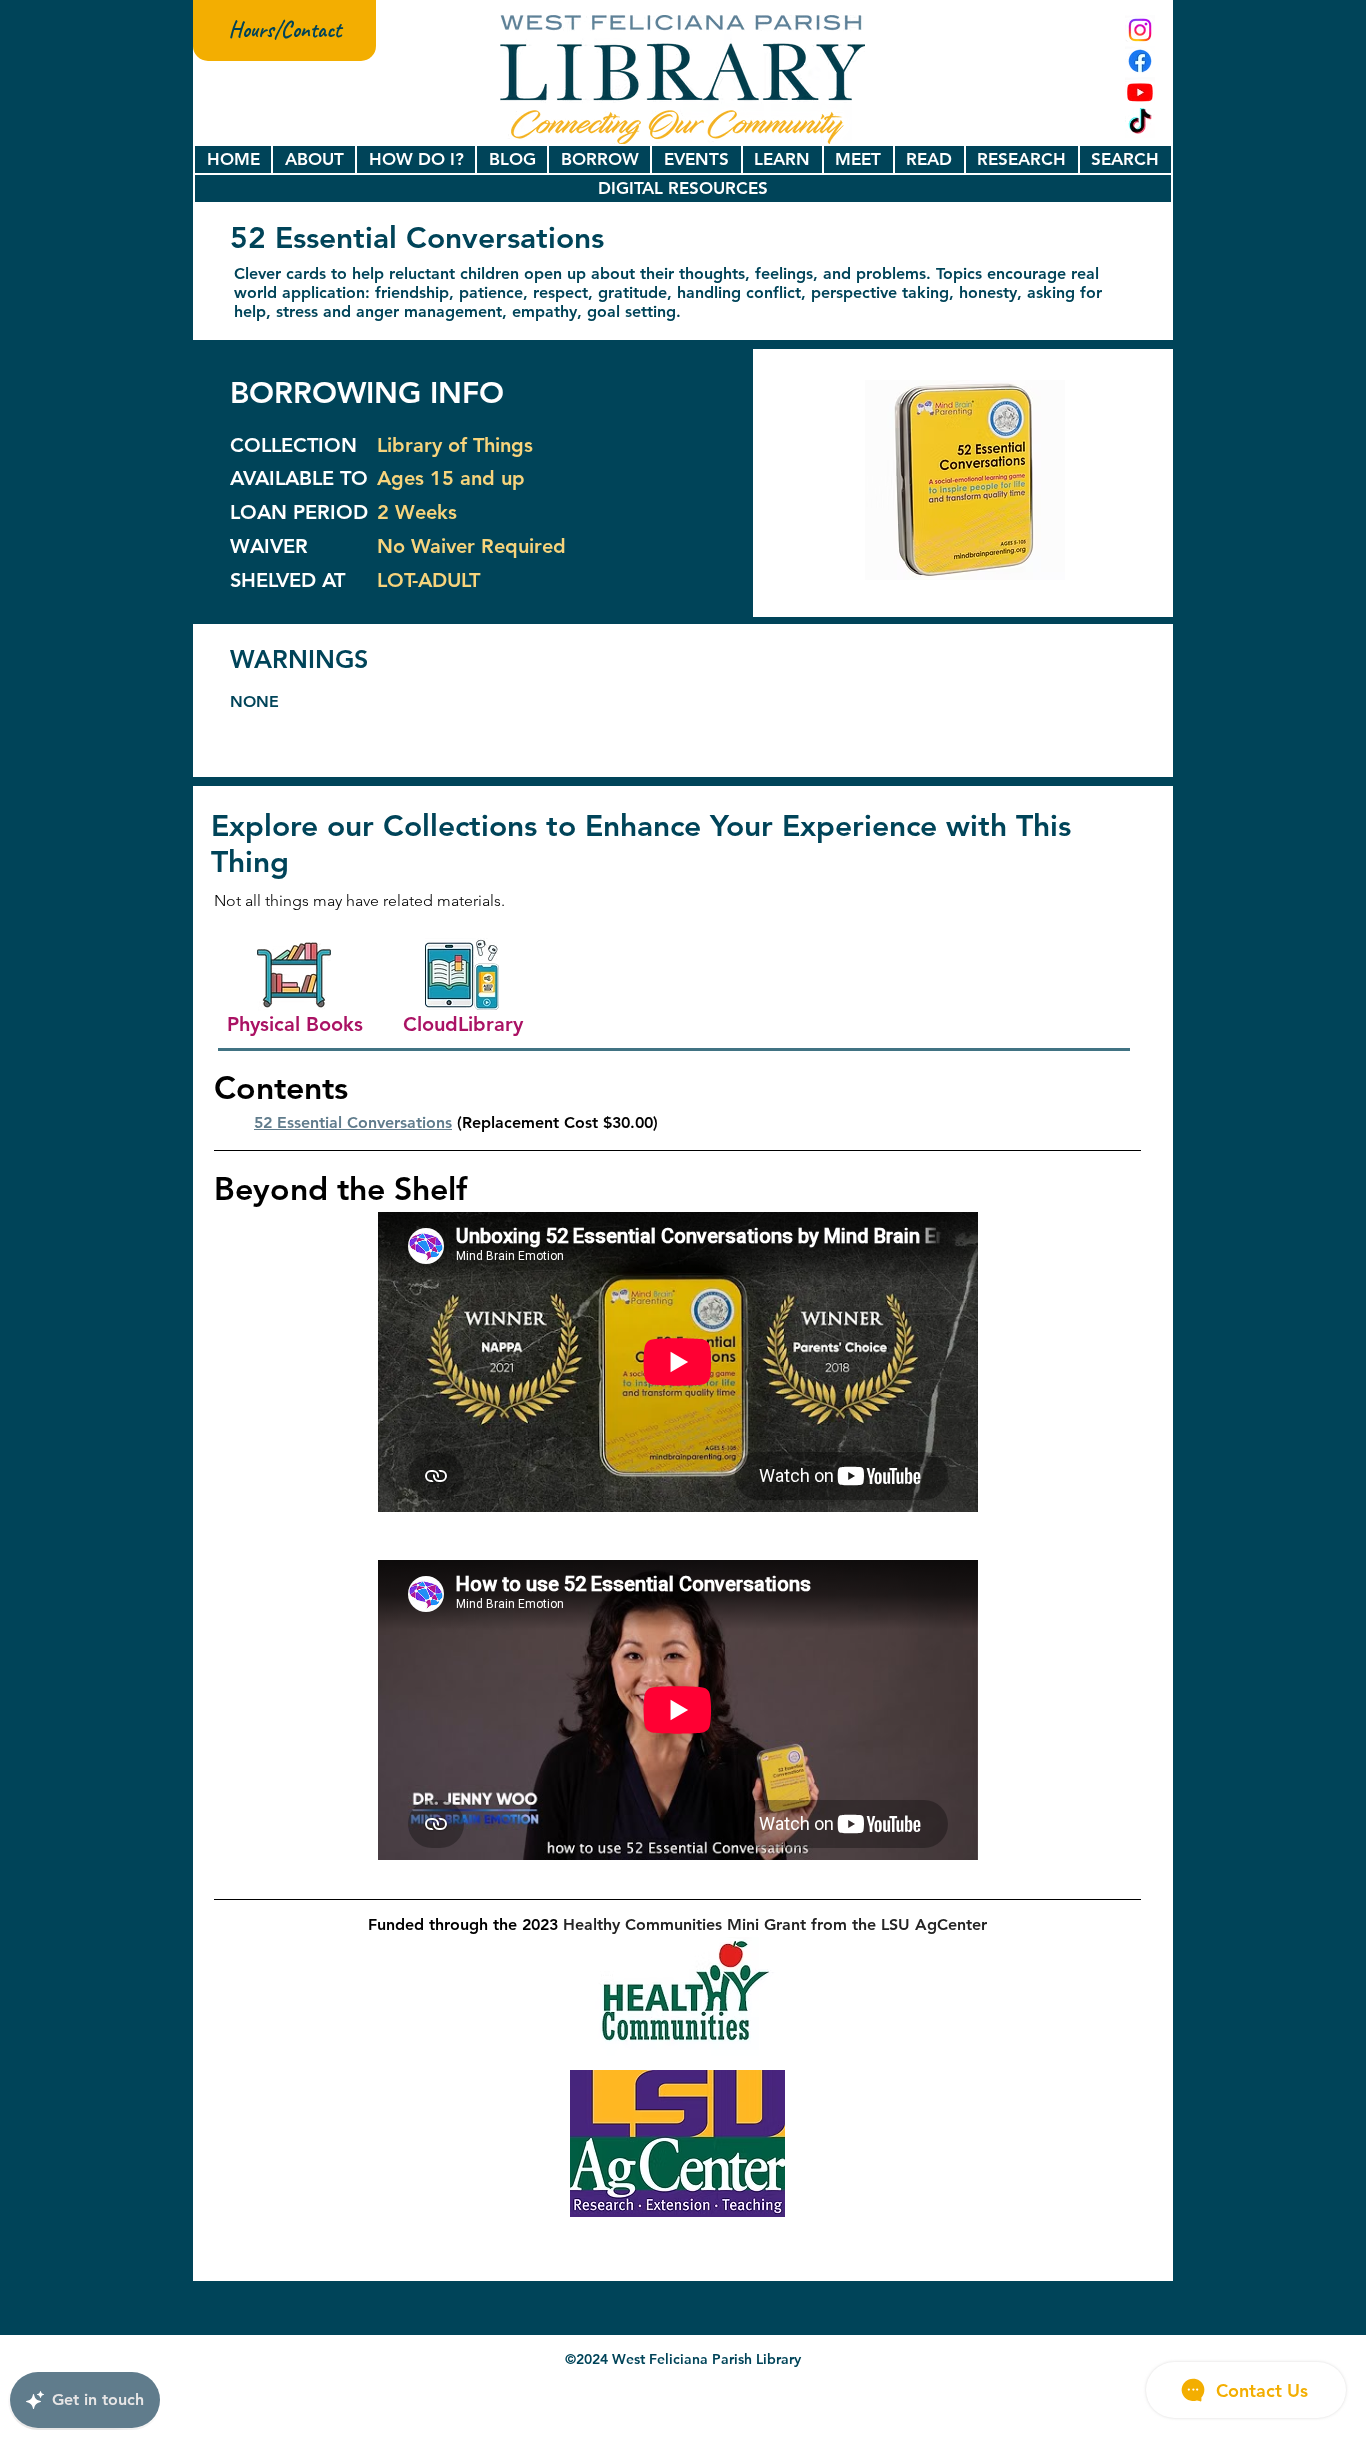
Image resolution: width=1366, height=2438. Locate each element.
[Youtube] (1140, 92)
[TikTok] (1140, 123)
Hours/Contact (285, 30)
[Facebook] (1140, 61)
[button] (314, 159)
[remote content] (678, 1362)
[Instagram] (1140, 30)
